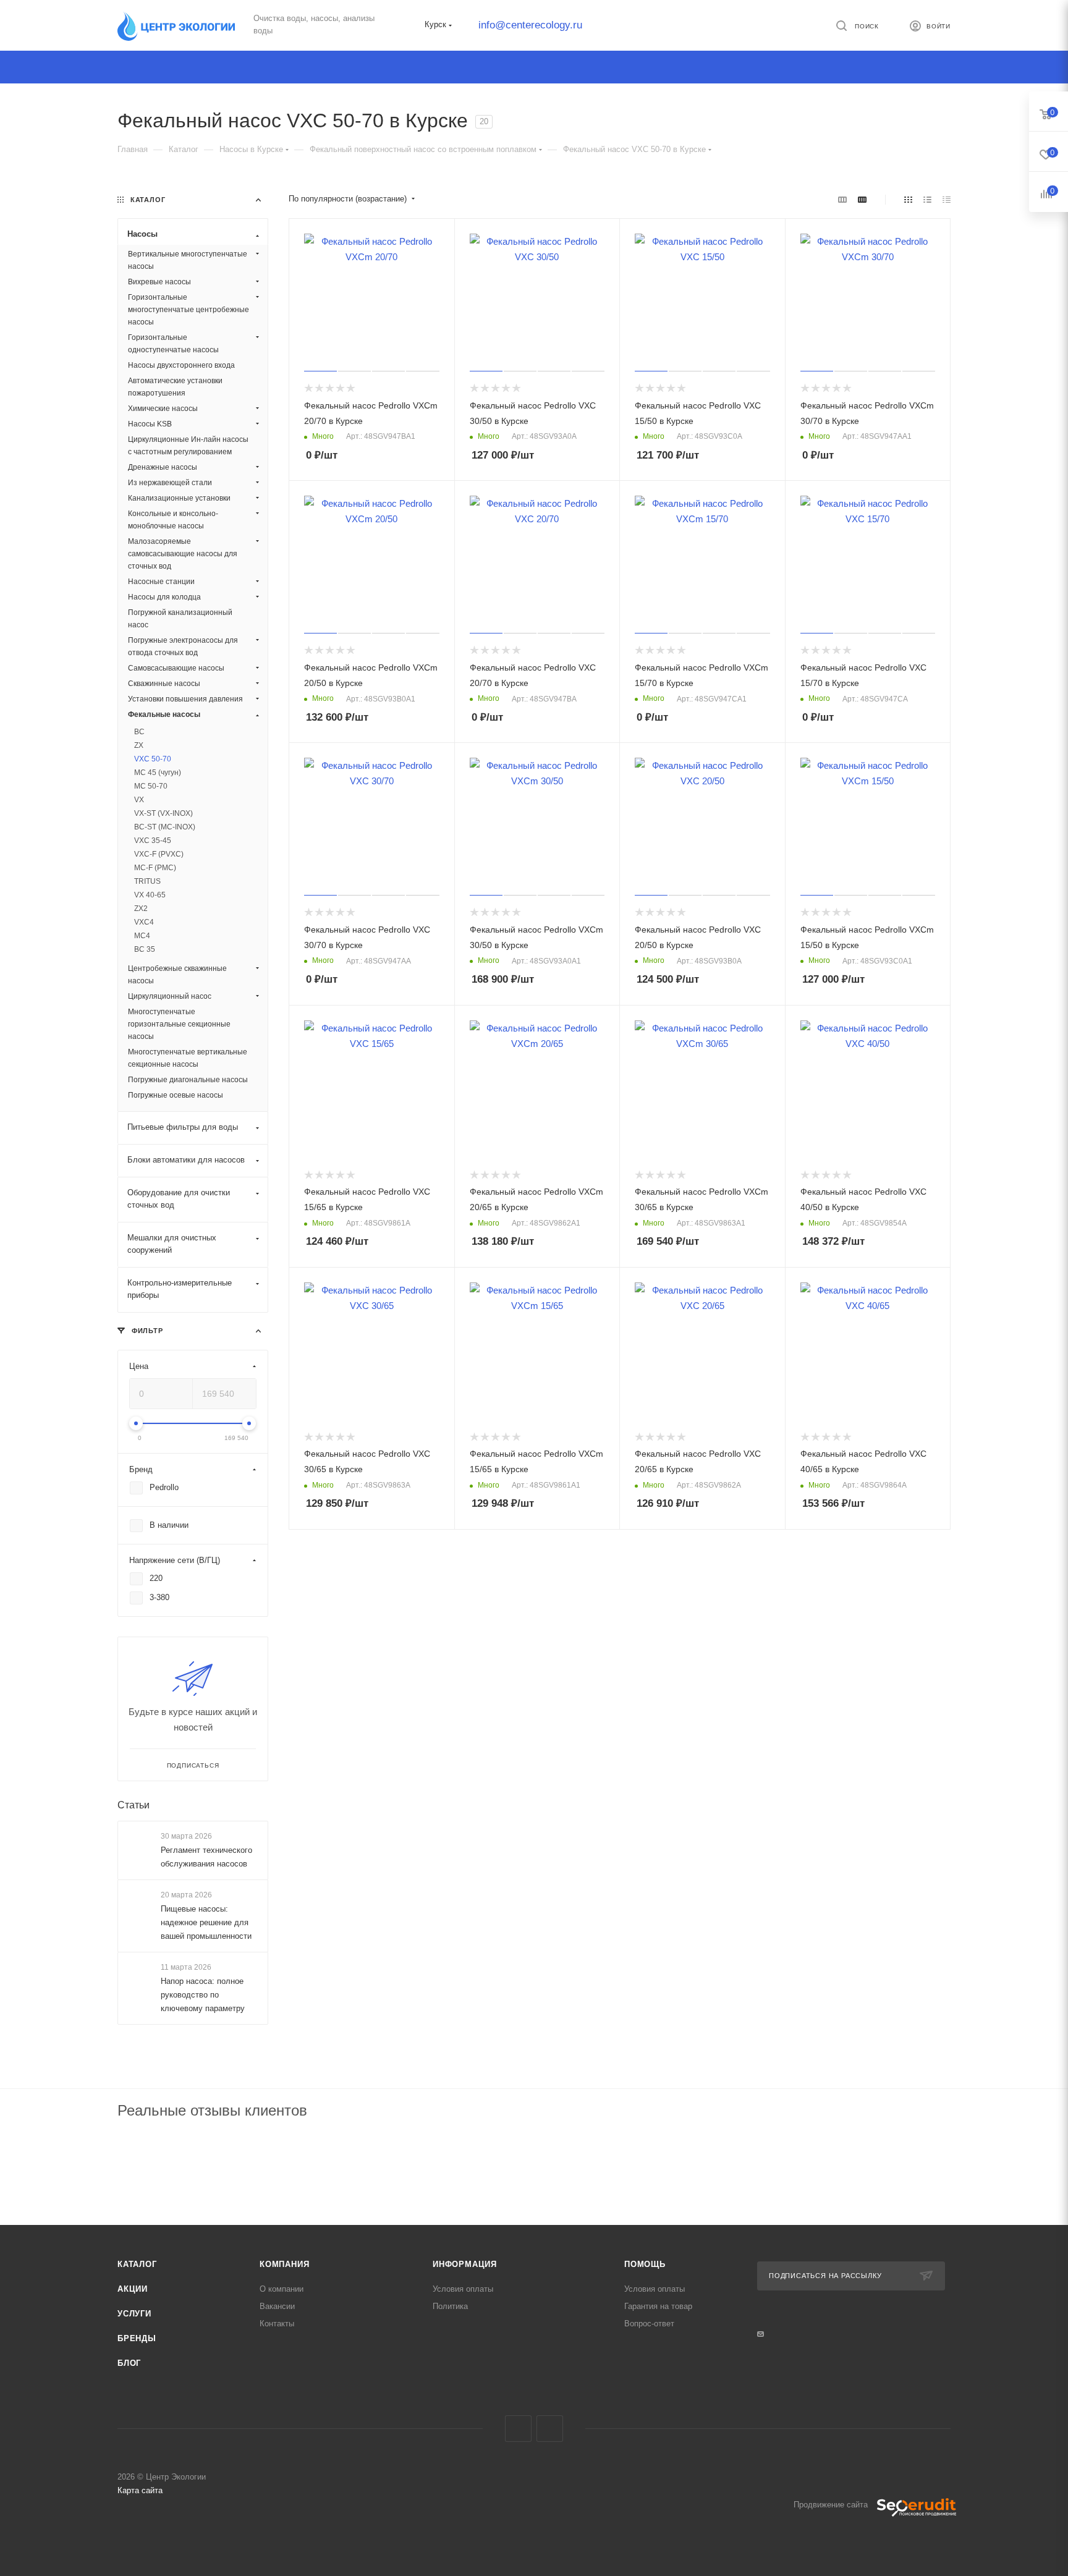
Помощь (645, 2264)
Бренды (137, 2338)
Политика (450, 2306)
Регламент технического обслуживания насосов (206, 1857)
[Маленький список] (842, 199)
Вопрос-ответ (649, 2324)
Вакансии (277, 2306)
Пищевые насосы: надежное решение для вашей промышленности (206, 1922)
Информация (465, 2264)
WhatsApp (550, 2429)
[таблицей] (947, 199)
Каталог (137, 2264)
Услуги (134, 2314)
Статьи (133, 1805)
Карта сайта (140, 2490)
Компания (284, 2264)
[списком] (927, 199)
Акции (133, 2289)
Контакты (277, 2324)
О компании (282, 2289)
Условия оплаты (463, 2289)
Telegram (518, 2429)
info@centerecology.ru (530, 25)
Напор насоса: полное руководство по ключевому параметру (203, 1995)
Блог (129, 2363)
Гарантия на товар (658, 2306)
